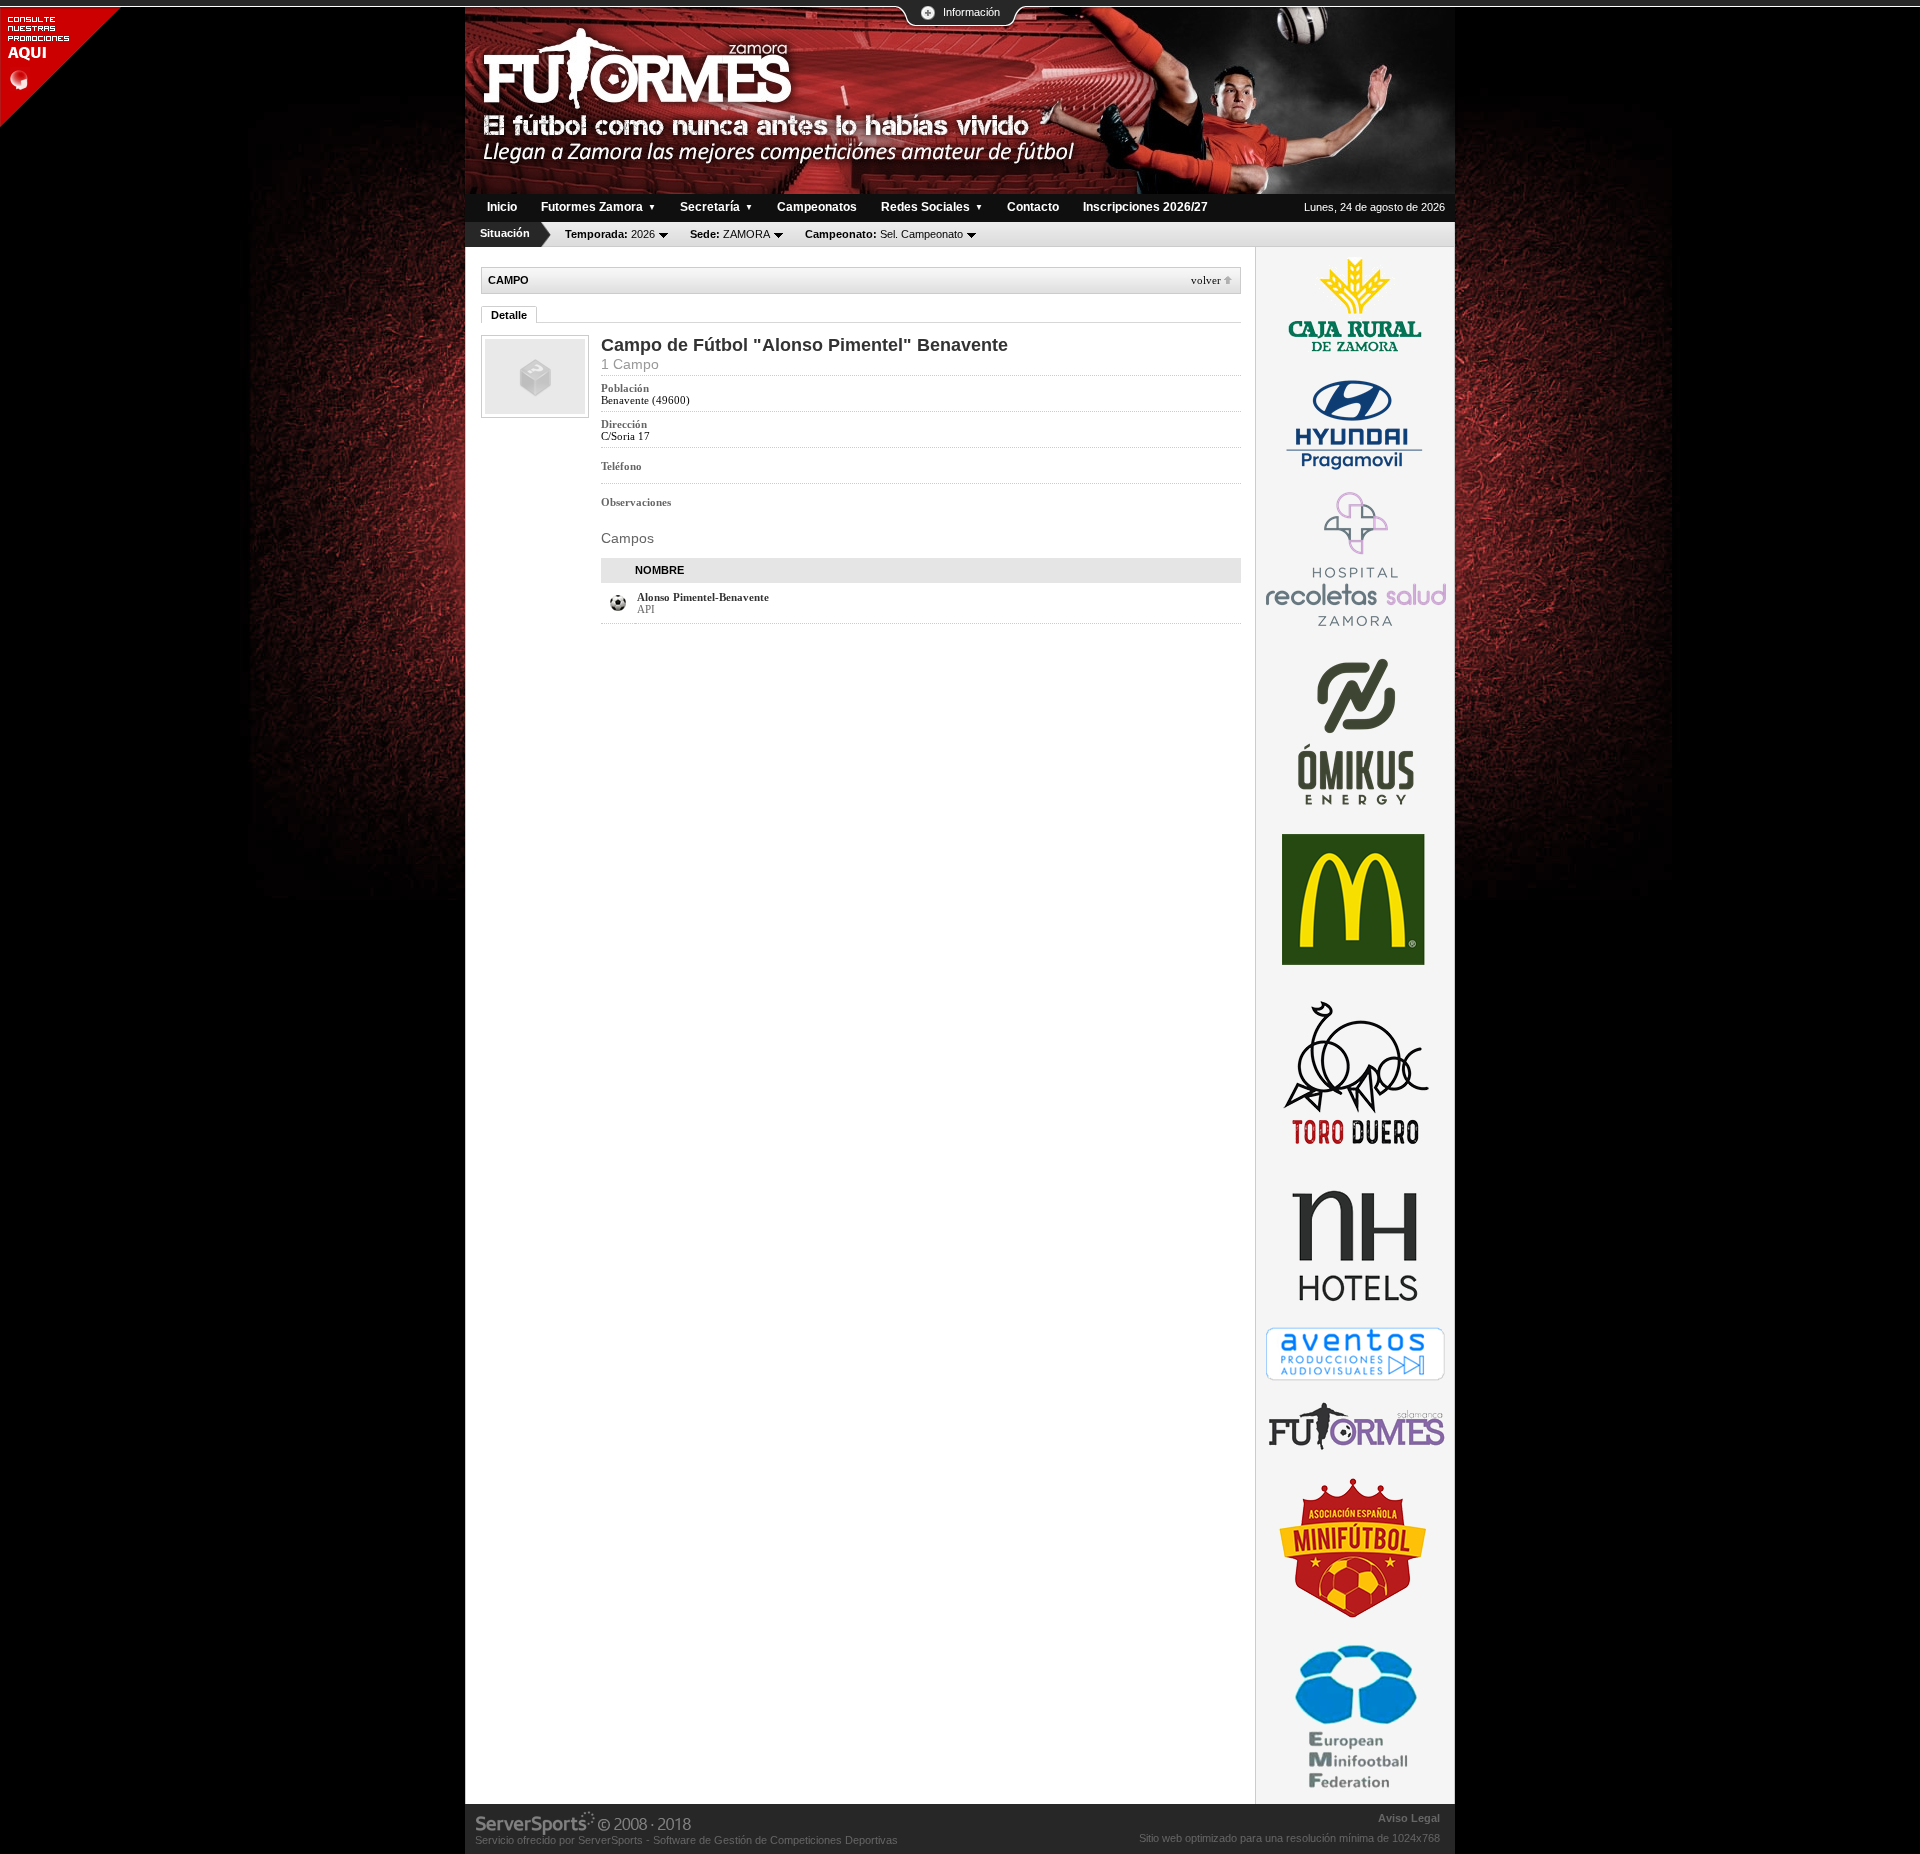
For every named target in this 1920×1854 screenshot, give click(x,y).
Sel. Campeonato (884, 234)
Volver (1206, 280)
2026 (610, 234)
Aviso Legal (1409, 1818)
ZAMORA (730, 234)
